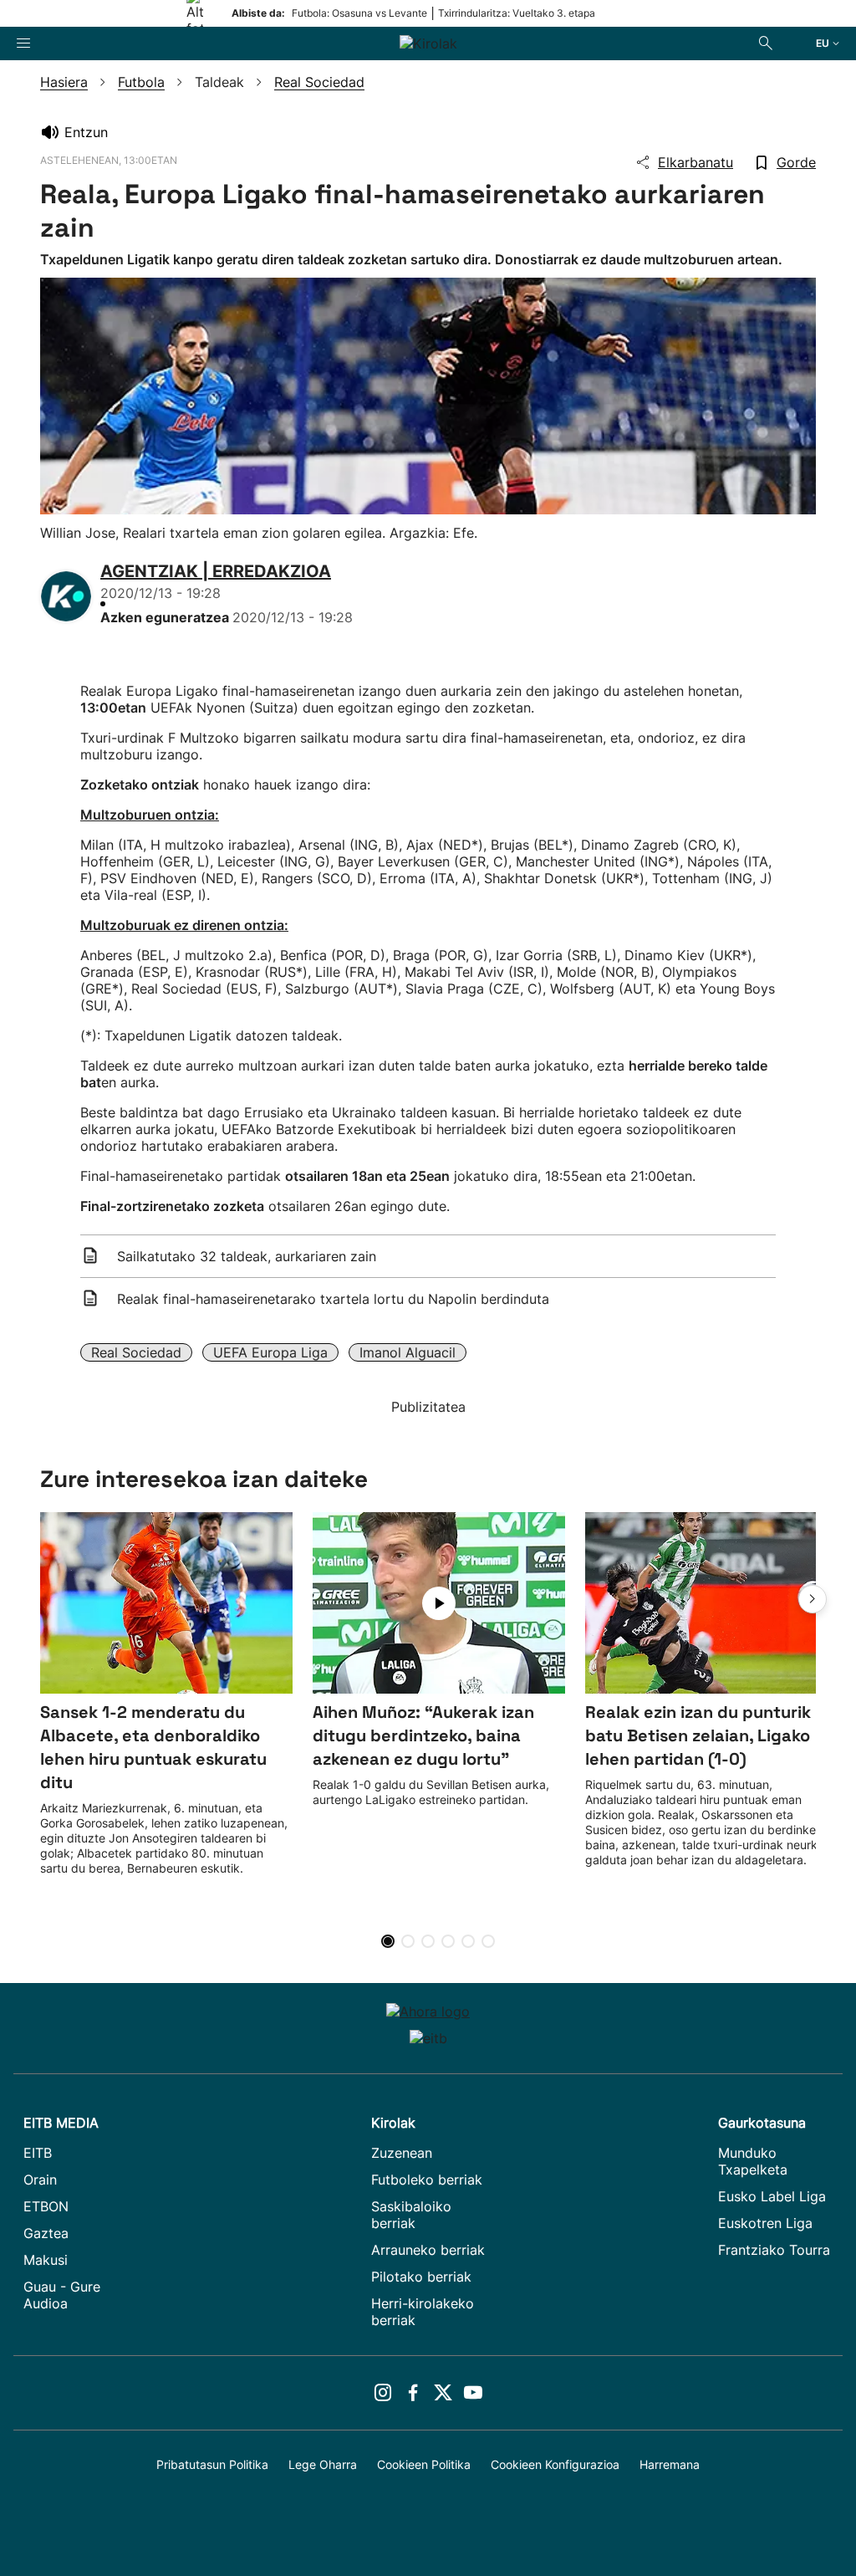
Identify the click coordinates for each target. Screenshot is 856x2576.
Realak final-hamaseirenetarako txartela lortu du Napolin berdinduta (333, 1299)
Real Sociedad (136, 1352)
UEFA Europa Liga (270, 1352)
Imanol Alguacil (408, 1352)
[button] (813, 1599)
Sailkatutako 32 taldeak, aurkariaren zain (247, 1256)
